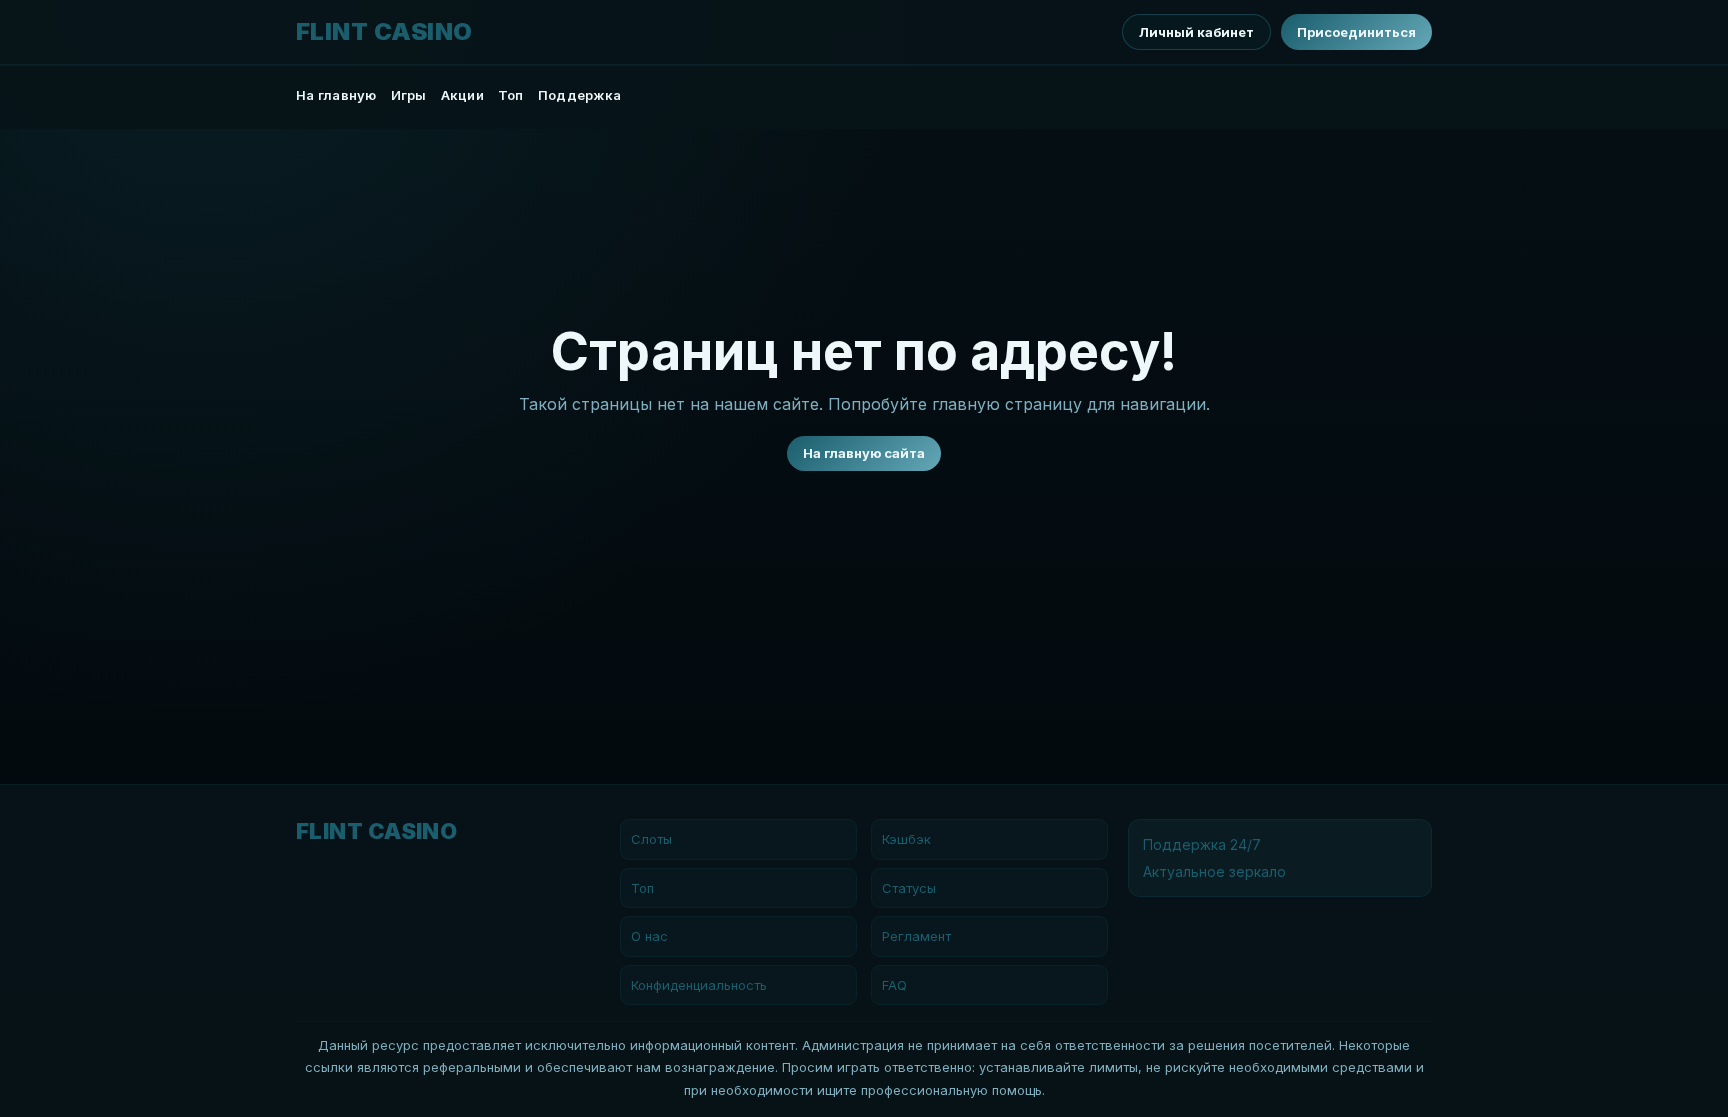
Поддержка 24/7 (1202, 844)
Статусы (909, 888)
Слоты (651, 839)
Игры (409, 95)
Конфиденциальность (699, 985)
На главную (336, 95)
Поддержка (579, 95)
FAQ (894, 985)
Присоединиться (1356, 32)
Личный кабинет (1196, 32)
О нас (649, 936)
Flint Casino (384, 32)
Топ (511, 95)
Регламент (916, 936)
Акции (462, 95)
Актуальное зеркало (1214, 871)
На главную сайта (864, 453)
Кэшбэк (906, 839)
